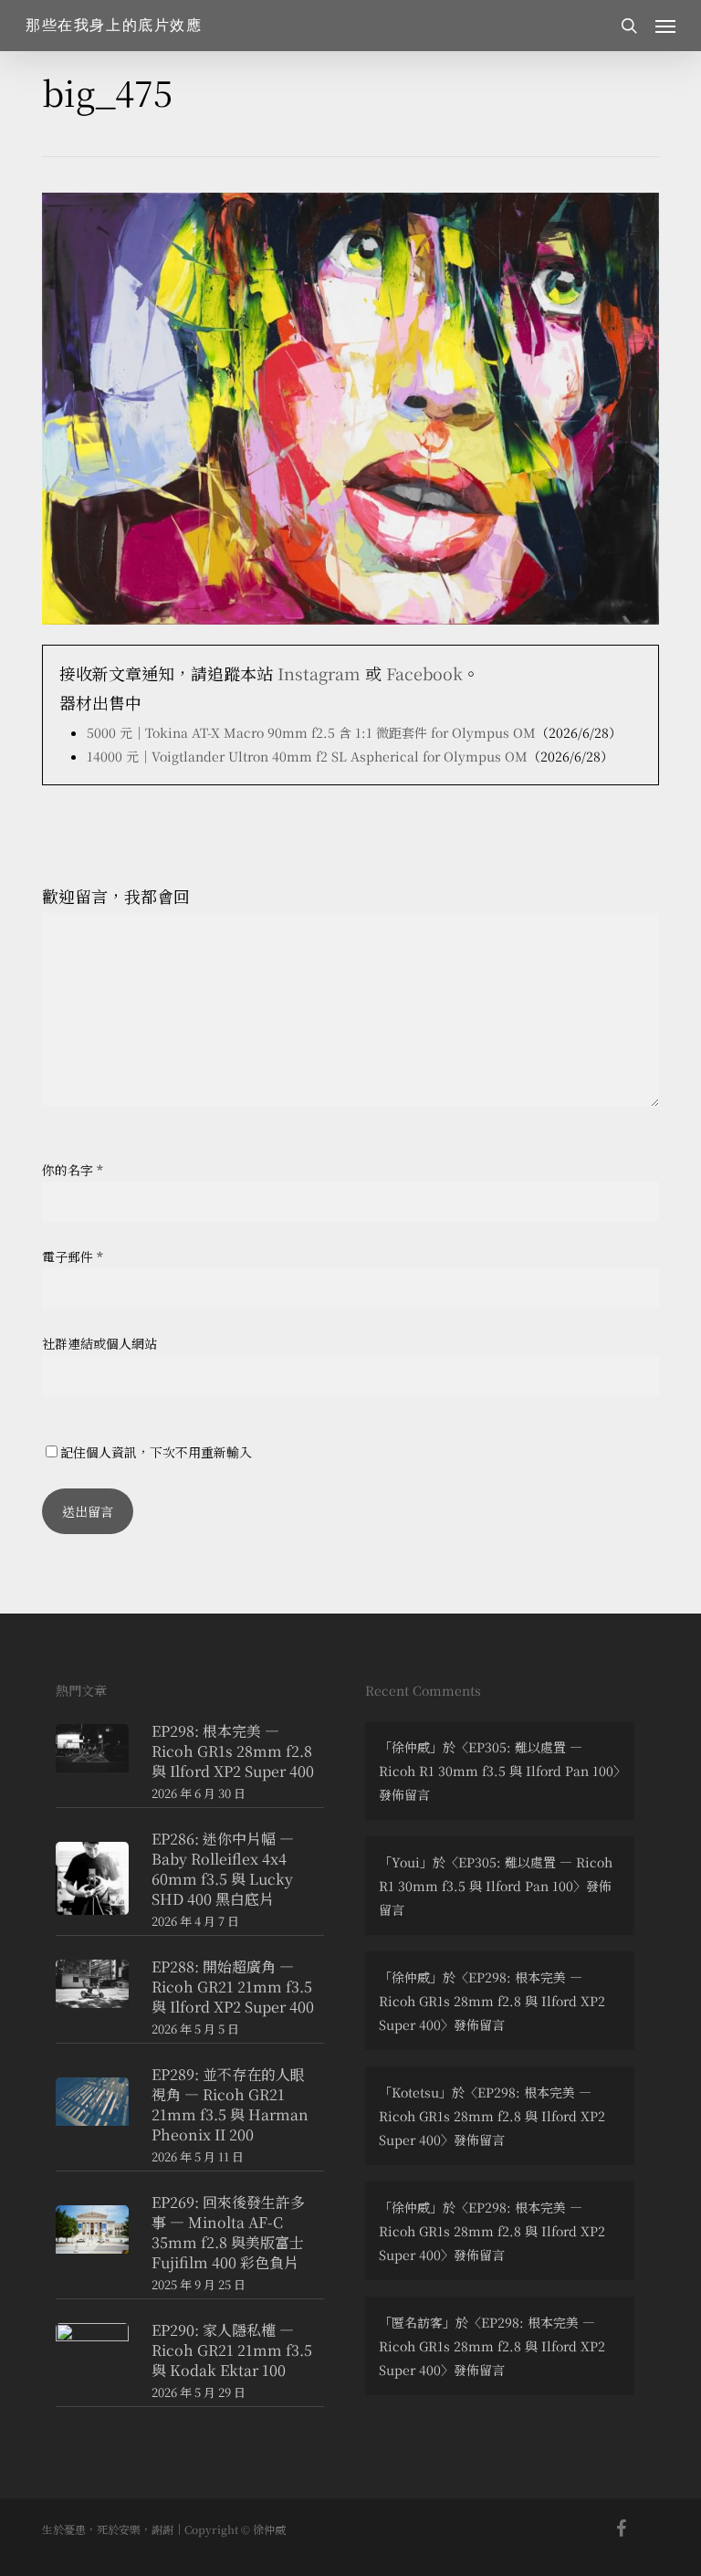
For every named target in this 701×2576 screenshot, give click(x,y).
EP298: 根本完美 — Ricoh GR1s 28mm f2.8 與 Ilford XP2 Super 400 (492, 2001)
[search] (629, 26)
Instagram (319, 673)
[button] (665, 26)
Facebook (424, 673)
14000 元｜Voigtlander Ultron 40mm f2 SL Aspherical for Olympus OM (307, 756)
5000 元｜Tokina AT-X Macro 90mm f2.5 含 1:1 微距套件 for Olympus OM (311, 732)
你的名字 (73, 1170)
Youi (406, 1862)
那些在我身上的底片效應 (114, 26)
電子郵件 (73, 1256)
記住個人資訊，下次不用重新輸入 (156, 1452)
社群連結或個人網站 (99, 1343)
